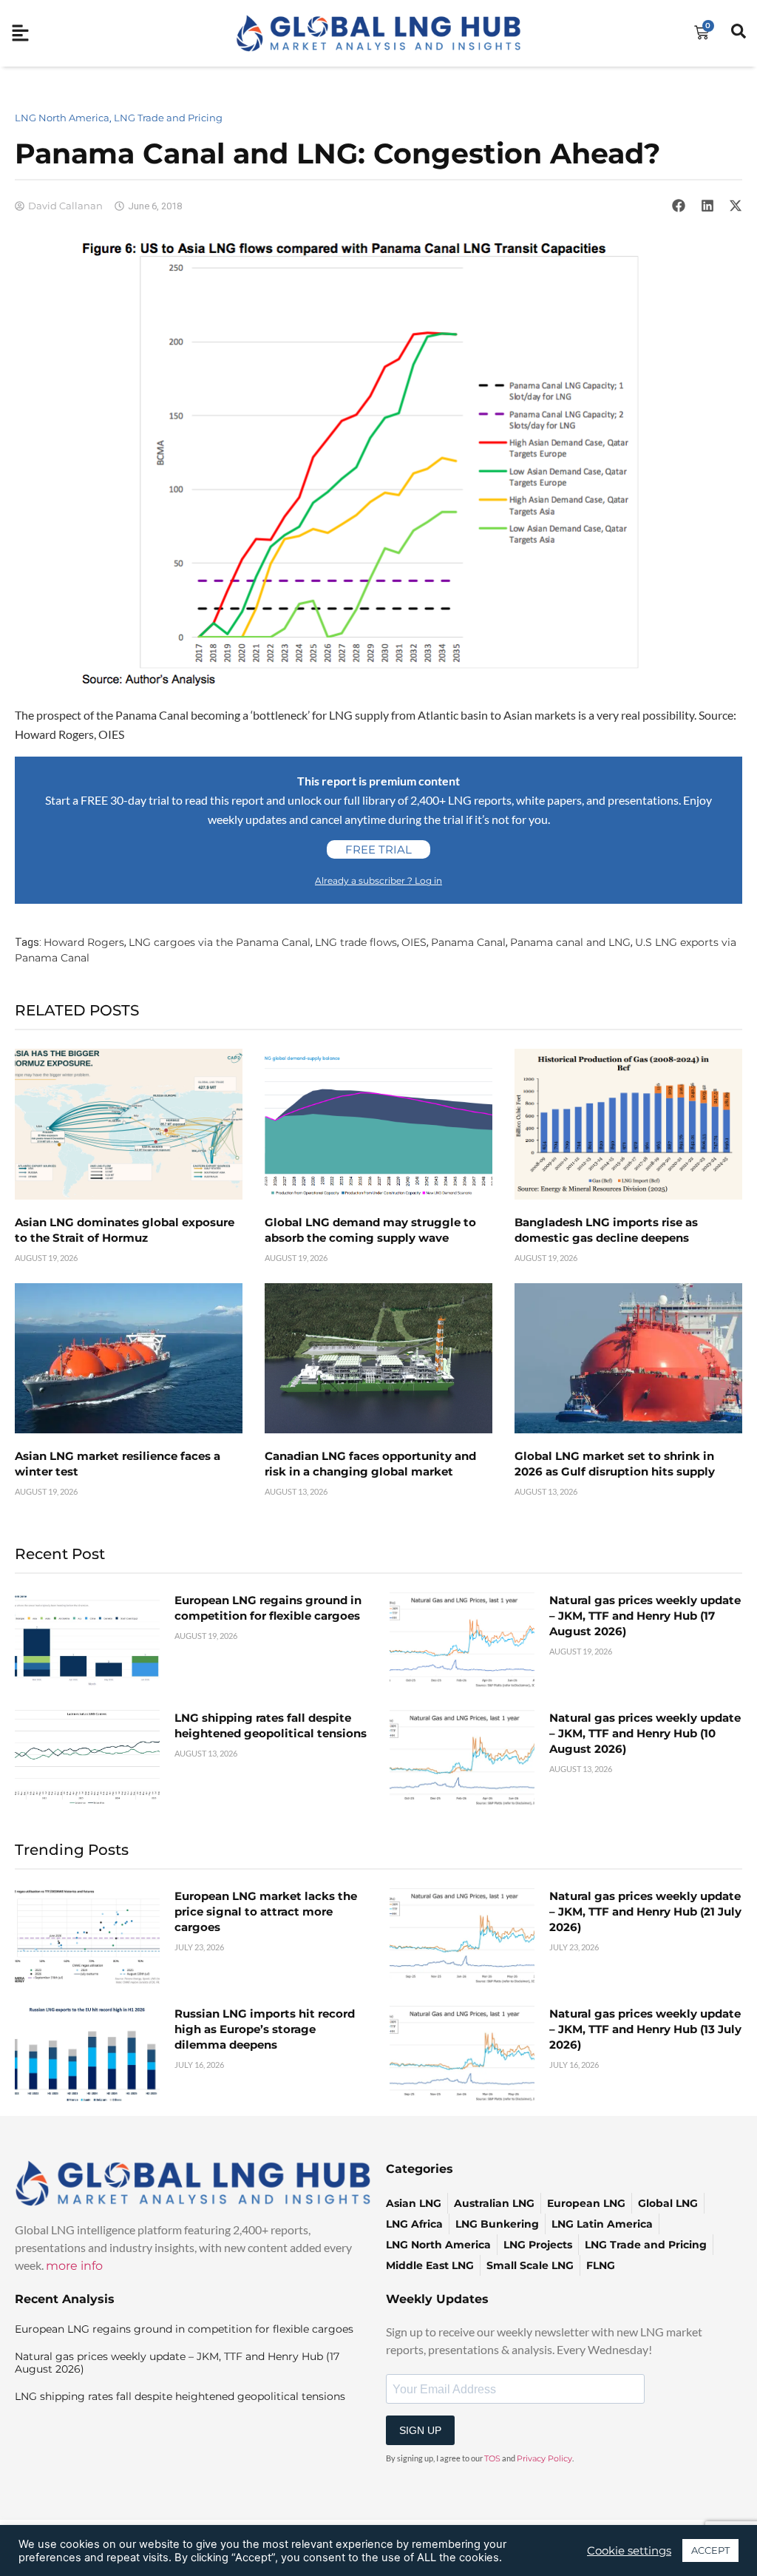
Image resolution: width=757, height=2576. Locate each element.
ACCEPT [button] (710, 2550)
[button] (679, 206)
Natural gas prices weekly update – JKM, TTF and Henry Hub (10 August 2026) (645, 1733)
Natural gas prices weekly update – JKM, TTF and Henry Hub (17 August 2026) (645, 1616)
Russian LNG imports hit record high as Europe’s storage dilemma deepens (265, 2029)
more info (74, 2266)
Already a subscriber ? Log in (378, 880)
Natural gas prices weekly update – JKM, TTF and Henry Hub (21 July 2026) (645, 1911)
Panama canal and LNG (570, 942)
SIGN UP (420, 2430)
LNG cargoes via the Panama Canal (220, 942)
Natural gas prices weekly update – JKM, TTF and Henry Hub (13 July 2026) (645, 2029)
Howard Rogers (84, 942)
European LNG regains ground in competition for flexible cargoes (184, 2329)
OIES (414, 942)
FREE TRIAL (378, 849)
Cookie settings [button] (629, 2551)
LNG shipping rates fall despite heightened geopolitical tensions (180, 2396)
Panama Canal (468, 942)
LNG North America (62, 118)
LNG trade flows (356, 942)
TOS (492, 2458)
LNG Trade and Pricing (168, 118)
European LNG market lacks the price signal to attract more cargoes (266, 1911)
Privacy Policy (544, 2458)
